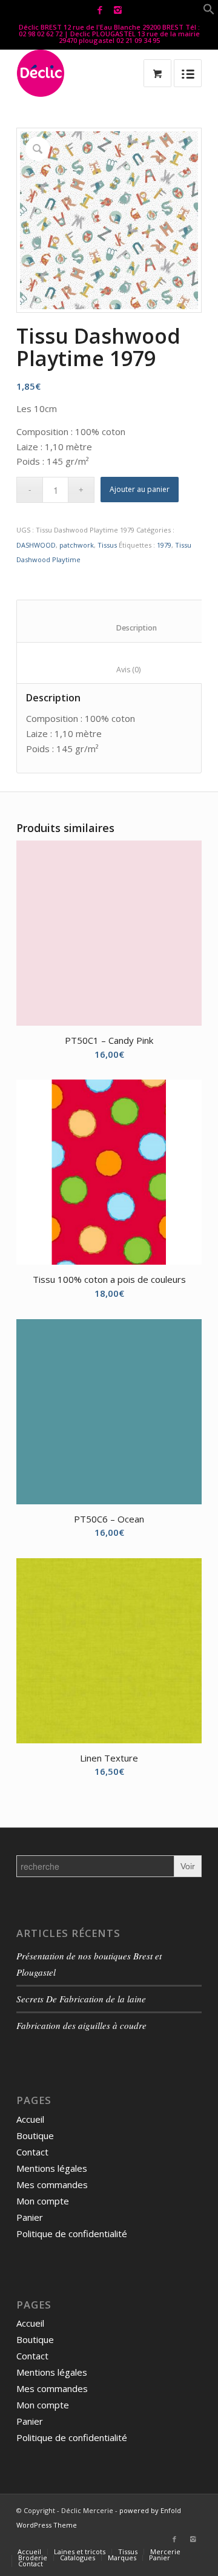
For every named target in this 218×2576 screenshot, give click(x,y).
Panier (30, 2217)
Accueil (30, 2119)
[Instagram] (117, 10)
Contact (32, 2152)
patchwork (77, 545)
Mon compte (43, 2201)
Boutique (35, 2135)
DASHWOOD (36, 545)
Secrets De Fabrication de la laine (81, 1999)
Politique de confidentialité (72, 2234)
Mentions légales (52, 2168)
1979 (164, 545)
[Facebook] (100, 10)
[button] (209, 11)
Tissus (107, 545)
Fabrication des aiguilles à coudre (81, 2025)
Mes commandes (52, 2184)
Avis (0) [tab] (116, 670)
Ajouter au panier (140, 489)
